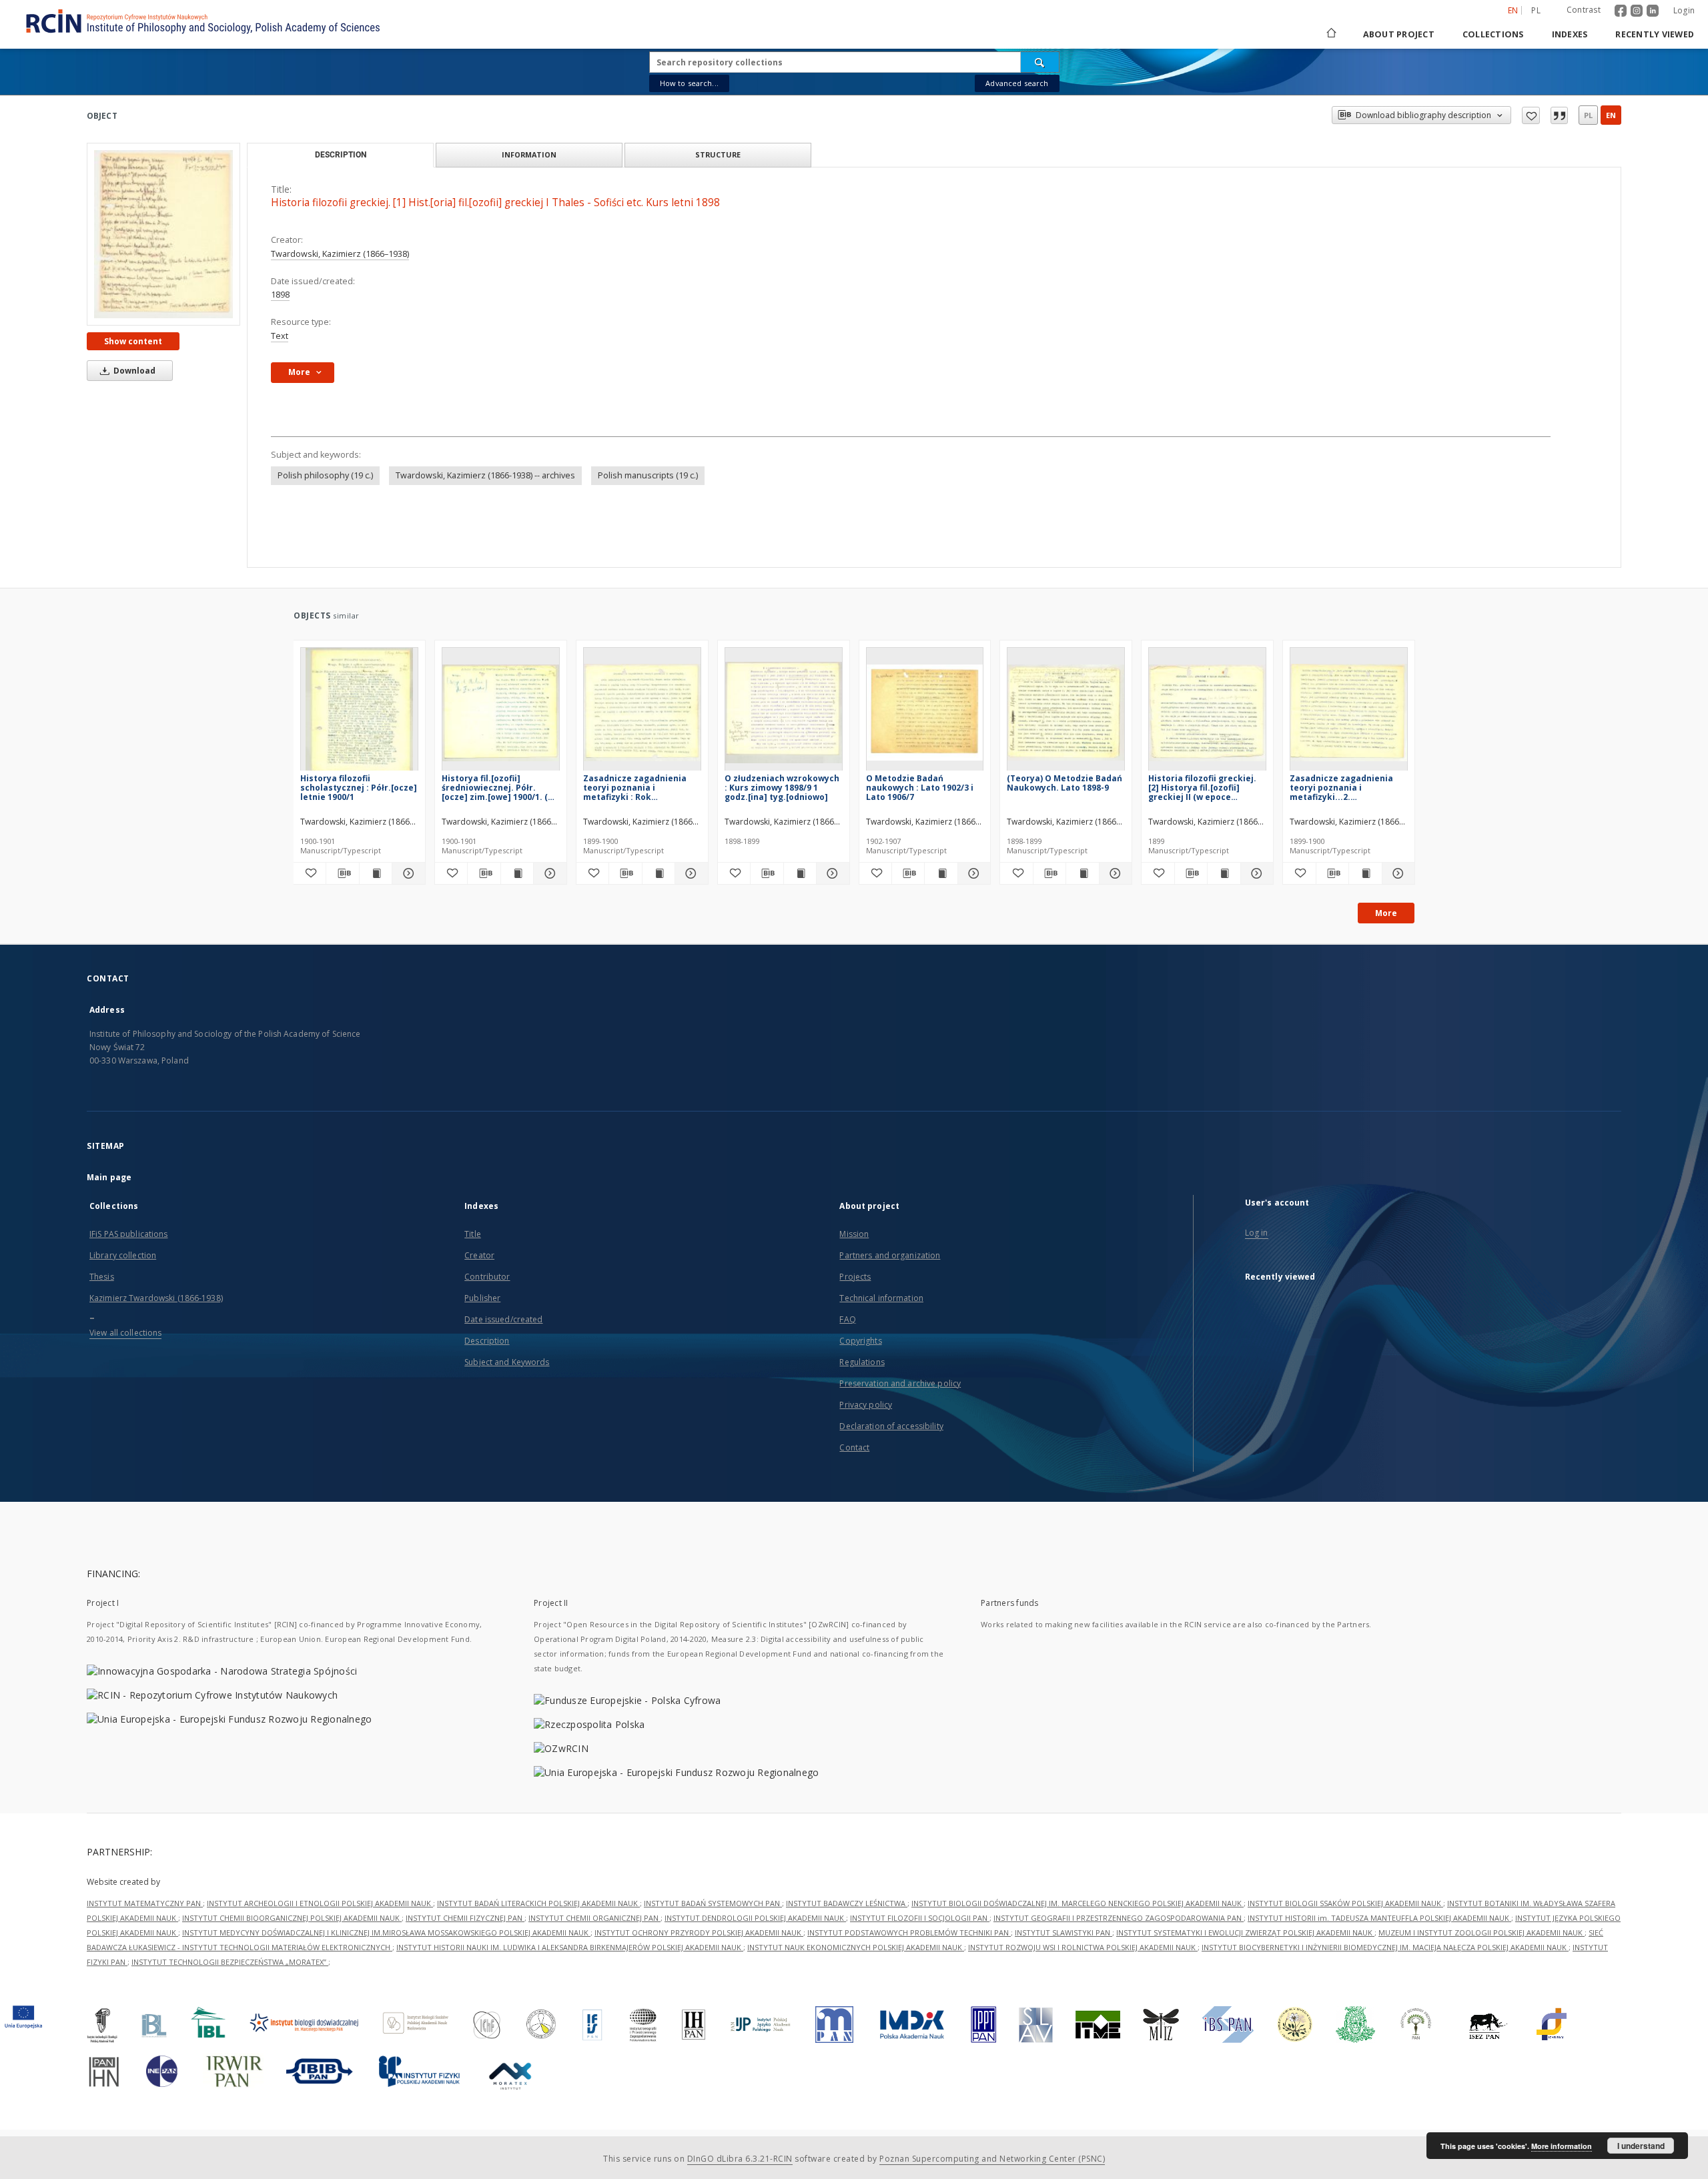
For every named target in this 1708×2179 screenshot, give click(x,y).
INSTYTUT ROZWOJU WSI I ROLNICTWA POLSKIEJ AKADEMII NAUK (1083, 1947)
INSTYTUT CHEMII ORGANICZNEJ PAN (594, 1918)
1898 (280, 295)
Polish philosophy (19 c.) (325, 475)
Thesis (102, 1277)
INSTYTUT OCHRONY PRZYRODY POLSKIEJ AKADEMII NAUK (699, 1932)
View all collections (125, 1333)
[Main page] (1330, 34)
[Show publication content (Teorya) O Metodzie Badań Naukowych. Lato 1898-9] (1082, 873)
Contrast (1584, 10)
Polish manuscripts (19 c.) (648, 475)
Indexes (1570, 34)
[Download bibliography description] (342, 873)
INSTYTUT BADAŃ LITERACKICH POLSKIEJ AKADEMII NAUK (538, 1903)
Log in (1257, 1233)
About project (1399, 34)
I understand (1641, 2146)
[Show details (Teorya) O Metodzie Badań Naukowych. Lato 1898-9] (1114, 873)
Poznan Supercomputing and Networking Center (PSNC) (992, 2159)
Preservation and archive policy (900, 1383)
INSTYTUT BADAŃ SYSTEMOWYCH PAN (713, 1903)
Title (473, 1234)
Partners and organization (890, 1255)
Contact (854, 1447)
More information (1562, 2146)
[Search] (1040, 62)
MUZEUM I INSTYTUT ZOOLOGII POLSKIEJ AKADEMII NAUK (1481, 1932)
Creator (479, 1255)
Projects (855, 1277)
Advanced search (1017, 83)
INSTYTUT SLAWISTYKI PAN (1063, 1932)
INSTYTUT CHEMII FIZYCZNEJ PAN (465, 1918)
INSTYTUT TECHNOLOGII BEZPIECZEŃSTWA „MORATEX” (230, 1962)
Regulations (862, 1362)
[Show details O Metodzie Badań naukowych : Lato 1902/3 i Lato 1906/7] (972, 873)
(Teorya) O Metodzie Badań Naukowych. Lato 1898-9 (1064, 783)
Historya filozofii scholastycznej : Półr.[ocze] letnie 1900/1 (359, 788)
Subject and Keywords (507, 1362)
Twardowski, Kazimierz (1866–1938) (340, 254)
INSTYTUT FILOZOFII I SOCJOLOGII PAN (920, 1918)
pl (1536, 10)
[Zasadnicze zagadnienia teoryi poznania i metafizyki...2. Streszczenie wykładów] (1349, 713)
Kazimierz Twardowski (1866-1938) (156, 1298)
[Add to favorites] (1531, 115)
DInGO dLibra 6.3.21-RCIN (740, 2159)
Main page (109, 1177)
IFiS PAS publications (129, 1234)
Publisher (482, 1298)
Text (280, 336)
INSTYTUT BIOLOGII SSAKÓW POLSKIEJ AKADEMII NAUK (1345, 1903)
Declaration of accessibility (891, 1426)
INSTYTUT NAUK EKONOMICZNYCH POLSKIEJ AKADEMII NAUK (856, 1947)
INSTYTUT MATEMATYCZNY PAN (145, 1903)
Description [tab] (341, 155)
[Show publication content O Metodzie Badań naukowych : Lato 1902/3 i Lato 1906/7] (941, 873)
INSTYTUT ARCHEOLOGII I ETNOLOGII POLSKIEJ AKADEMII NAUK (320, 1903)
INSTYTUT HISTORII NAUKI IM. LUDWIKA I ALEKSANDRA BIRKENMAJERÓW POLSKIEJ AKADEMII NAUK (570, 1947)
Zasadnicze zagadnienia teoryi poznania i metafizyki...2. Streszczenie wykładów (1341, 788)
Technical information (881, 1298)
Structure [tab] (718, 154)
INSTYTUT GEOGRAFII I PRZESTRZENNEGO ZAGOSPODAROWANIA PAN (1119, 1918)
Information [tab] (529, 154)
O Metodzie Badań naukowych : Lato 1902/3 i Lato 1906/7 (920, 788)
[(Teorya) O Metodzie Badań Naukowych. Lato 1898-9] (1066, 713)
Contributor (487, 1277)
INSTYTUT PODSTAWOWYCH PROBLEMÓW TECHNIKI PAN (909, 1932)
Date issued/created (503, 1319)
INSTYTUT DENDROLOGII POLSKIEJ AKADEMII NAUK (755, 1918)
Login (1684, 10)
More (1386, 913)
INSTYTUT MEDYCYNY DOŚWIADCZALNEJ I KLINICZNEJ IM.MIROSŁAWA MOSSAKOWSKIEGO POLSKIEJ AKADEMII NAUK (386, 1932)
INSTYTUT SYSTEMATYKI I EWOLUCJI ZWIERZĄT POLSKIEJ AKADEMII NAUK (1245, 1932)
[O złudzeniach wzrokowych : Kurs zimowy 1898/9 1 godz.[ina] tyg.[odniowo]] (784, 713)
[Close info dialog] (1559, 115)
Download (133, 371)
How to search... (689, 83)
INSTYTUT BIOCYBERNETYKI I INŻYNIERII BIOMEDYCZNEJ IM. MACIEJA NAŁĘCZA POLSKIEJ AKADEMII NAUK (1385, 1947)
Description (487, 1341)
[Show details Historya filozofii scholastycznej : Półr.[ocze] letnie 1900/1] (406, 873)
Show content (133, 341)
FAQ (847, 1319)
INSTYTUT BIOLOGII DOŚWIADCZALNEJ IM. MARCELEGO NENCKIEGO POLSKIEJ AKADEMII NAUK (1078, 1903)
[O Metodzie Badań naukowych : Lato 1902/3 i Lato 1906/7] (925, 713)
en (1611, 115)
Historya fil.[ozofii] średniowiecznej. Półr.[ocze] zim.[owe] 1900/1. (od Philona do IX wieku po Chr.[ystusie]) (500, 788)
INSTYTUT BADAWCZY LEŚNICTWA (847, 1903)
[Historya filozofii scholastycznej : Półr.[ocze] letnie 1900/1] (359, 713)
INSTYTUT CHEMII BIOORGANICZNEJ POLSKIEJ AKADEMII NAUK (292, 1918)
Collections (1493, 34)
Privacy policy (866, 1405)
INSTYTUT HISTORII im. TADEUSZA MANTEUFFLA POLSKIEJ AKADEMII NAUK (1379, 1918)
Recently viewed (1655, 34)
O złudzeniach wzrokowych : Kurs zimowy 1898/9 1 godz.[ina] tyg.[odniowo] (782, 788)
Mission (854, 1234)
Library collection (123, 1255)
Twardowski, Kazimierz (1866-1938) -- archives (485, 475)
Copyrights (860, 1341)
